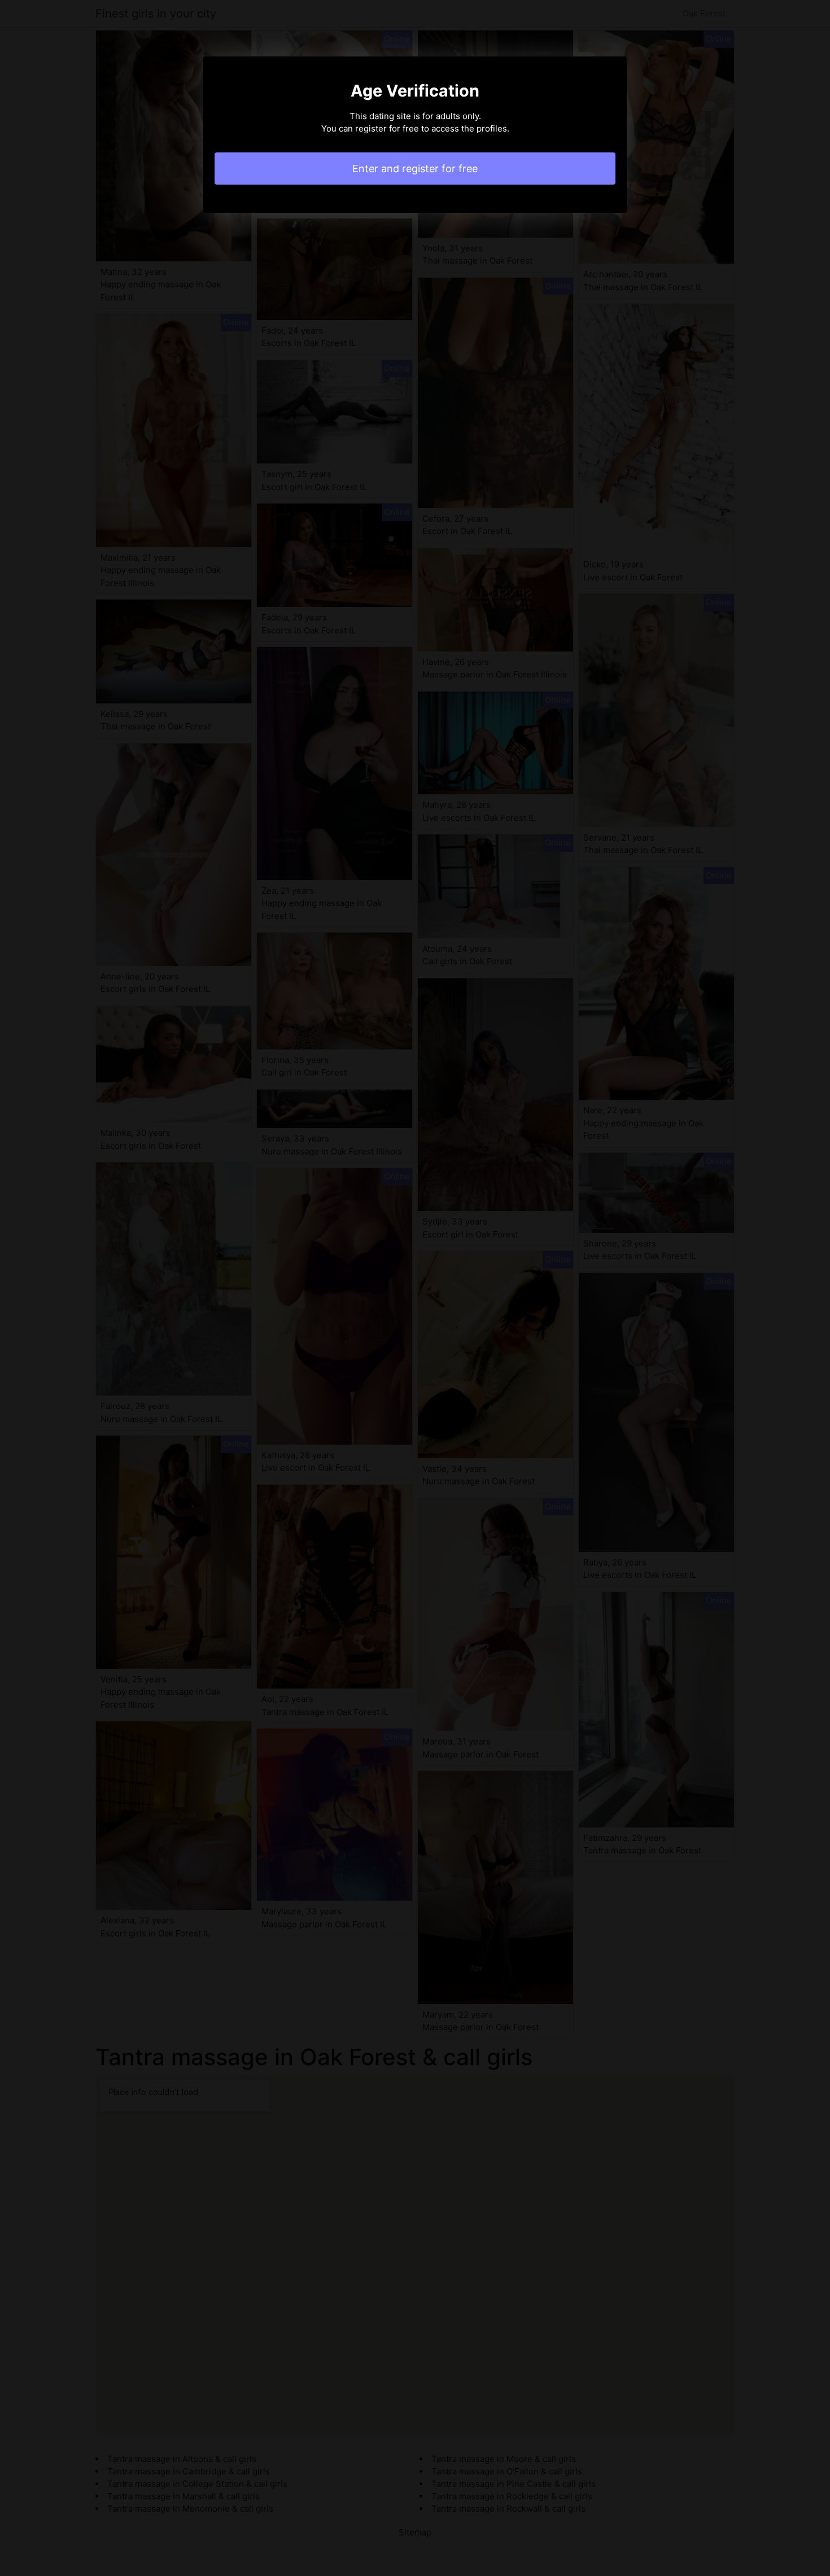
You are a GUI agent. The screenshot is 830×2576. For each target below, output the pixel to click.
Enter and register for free (415, 169)
